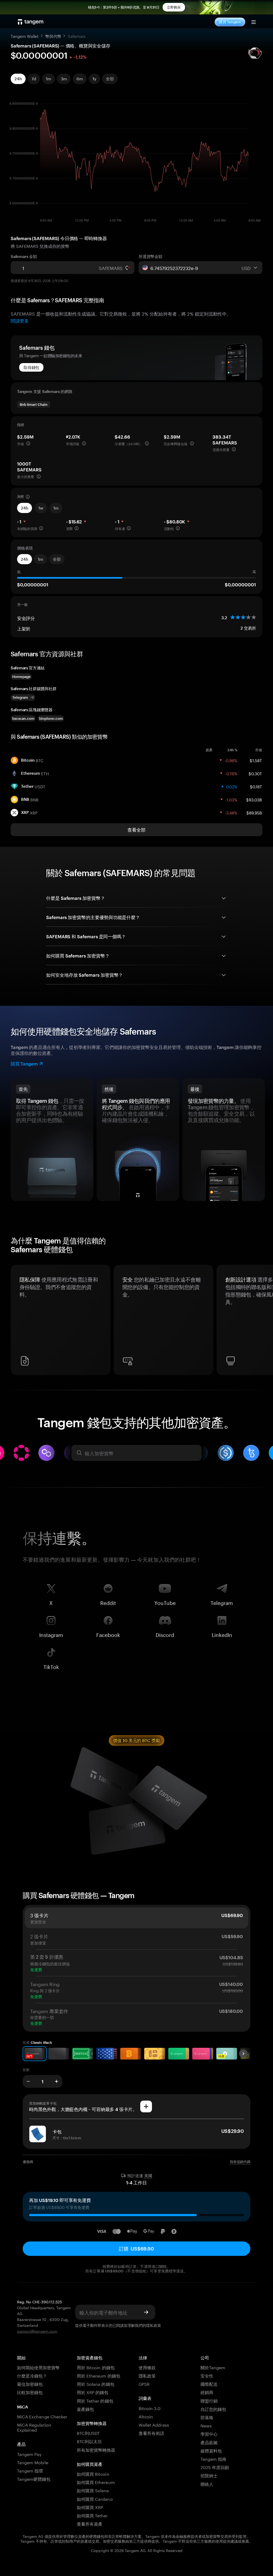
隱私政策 (154, 2325)
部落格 (207, 2417)
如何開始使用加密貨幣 (38, 2367)
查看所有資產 (90, 2523)
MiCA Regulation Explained (34, 2427)
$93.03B (254, 799)
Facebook (108, 1634)
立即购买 (174, 7)
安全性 (207, 2375)
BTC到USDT (88, 2433)
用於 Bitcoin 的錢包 (96, 2367)
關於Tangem (213, 2367)
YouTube (165, 1602)
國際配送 (209, 2384)
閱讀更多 (20, 320)
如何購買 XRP (90, 2507)
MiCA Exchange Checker (42, 2416)
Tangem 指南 (213, 2458)
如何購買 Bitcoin (93, 2473)
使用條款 (147, 2367)
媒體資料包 (211, 2450)
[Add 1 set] (57, 2081)
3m (64, 79)
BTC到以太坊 (89, 2441)
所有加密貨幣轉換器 (96, 2449)
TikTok (51, 1666)
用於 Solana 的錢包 (96, 2384)
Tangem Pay (29, 2454)
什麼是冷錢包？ (32, 2375)
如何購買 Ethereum (96, 2482)
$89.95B (254, 812)
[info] (28, 443)
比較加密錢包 (30, 2392)
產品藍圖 (209, 2442)
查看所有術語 (151, 2433)
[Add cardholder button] (146, 2106)
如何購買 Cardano (95, 2499)
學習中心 (209, 2433)
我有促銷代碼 (240, 2162)
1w (41, 508)
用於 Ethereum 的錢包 (99, 2375)
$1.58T (256, 760)
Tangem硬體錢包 (34, 2478)
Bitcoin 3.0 (150, 2408)
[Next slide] (243, 2054)
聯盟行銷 (209, 2400)
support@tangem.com (37, 2331)
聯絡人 (207, 2484)
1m (49, 79)
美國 (148, 2176)
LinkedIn (222, 1634)
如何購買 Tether (92, 2515)
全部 (110, 79)
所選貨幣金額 (150, 256)
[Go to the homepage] (31, 22)
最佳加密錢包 (30, 2384)
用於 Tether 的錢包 (95, 2400)
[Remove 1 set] (28, 2081)
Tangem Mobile (33, 2462)
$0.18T (256, 786)
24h (18, 79)
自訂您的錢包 (213, 2409)
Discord (165, 1634)
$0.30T (255, 773)
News (206, 2425)
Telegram (222, 1602)
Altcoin (146, 2416)
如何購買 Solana (93, 2490)
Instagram (51, 1634)
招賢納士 (209, 2475)
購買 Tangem (230, 22)
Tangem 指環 (30, 2470)
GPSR (144, 2384)
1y (94, 79)
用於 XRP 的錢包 (93, 2392)
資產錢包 (85, 2409)
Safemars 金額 (24, 256)
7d (34, 79)
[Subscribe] (146, 2312)
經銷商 (207, 2392)
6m (80, 79)
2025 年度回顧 (215, 2467)
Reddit (108, 1602)
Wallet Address (154, 2424)
